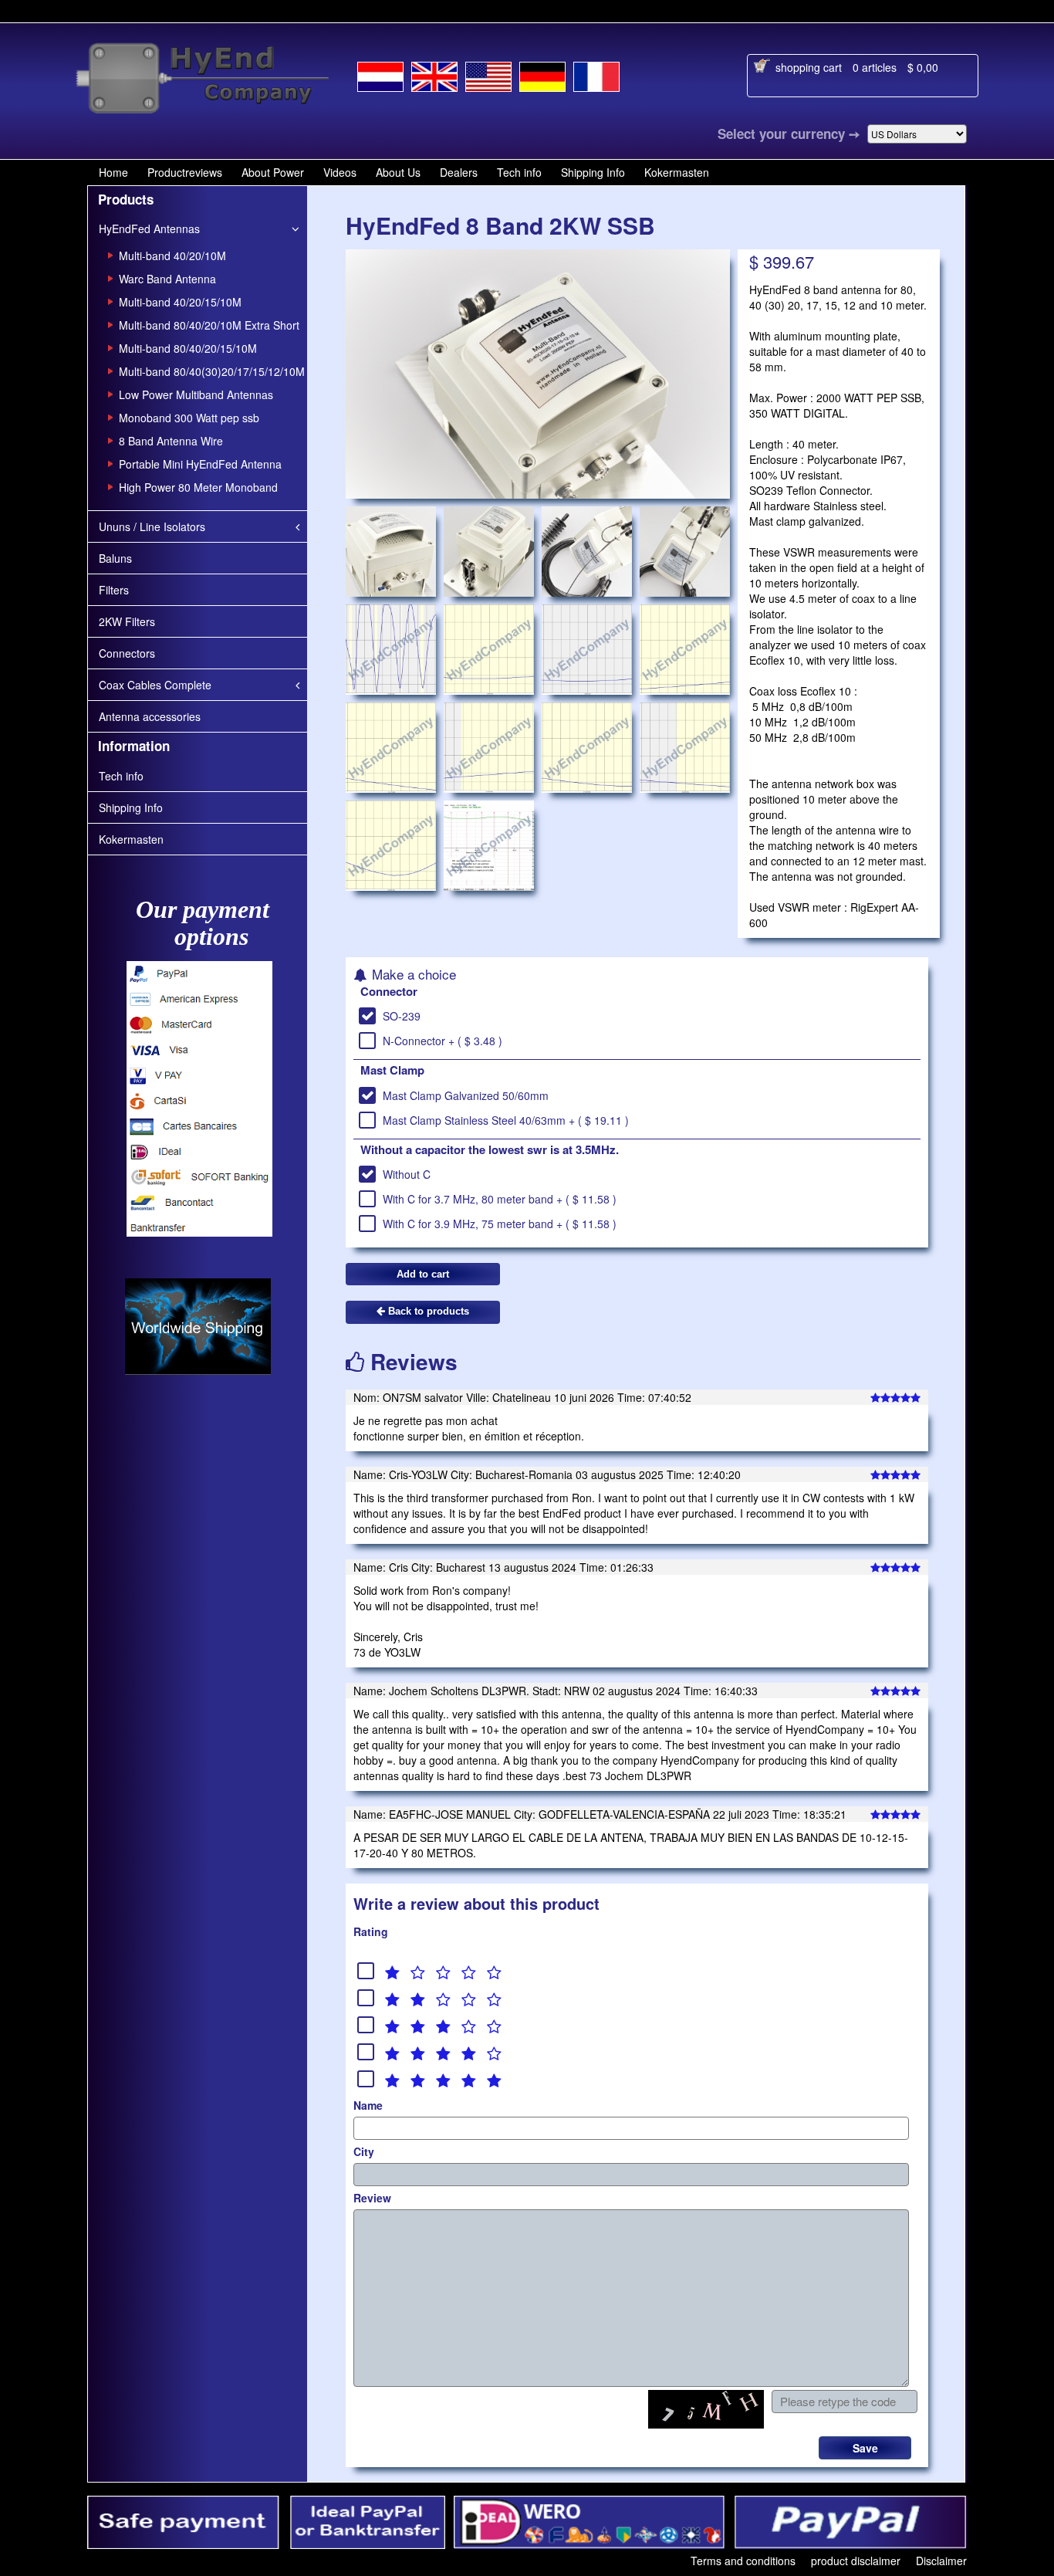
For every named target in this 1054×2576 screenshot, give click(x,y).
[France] (596, 74)
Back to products (427, 1311)
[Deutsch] (542, 74)
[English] (434, 73)
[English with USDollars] (488, 74)
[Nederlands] (380, 74)
